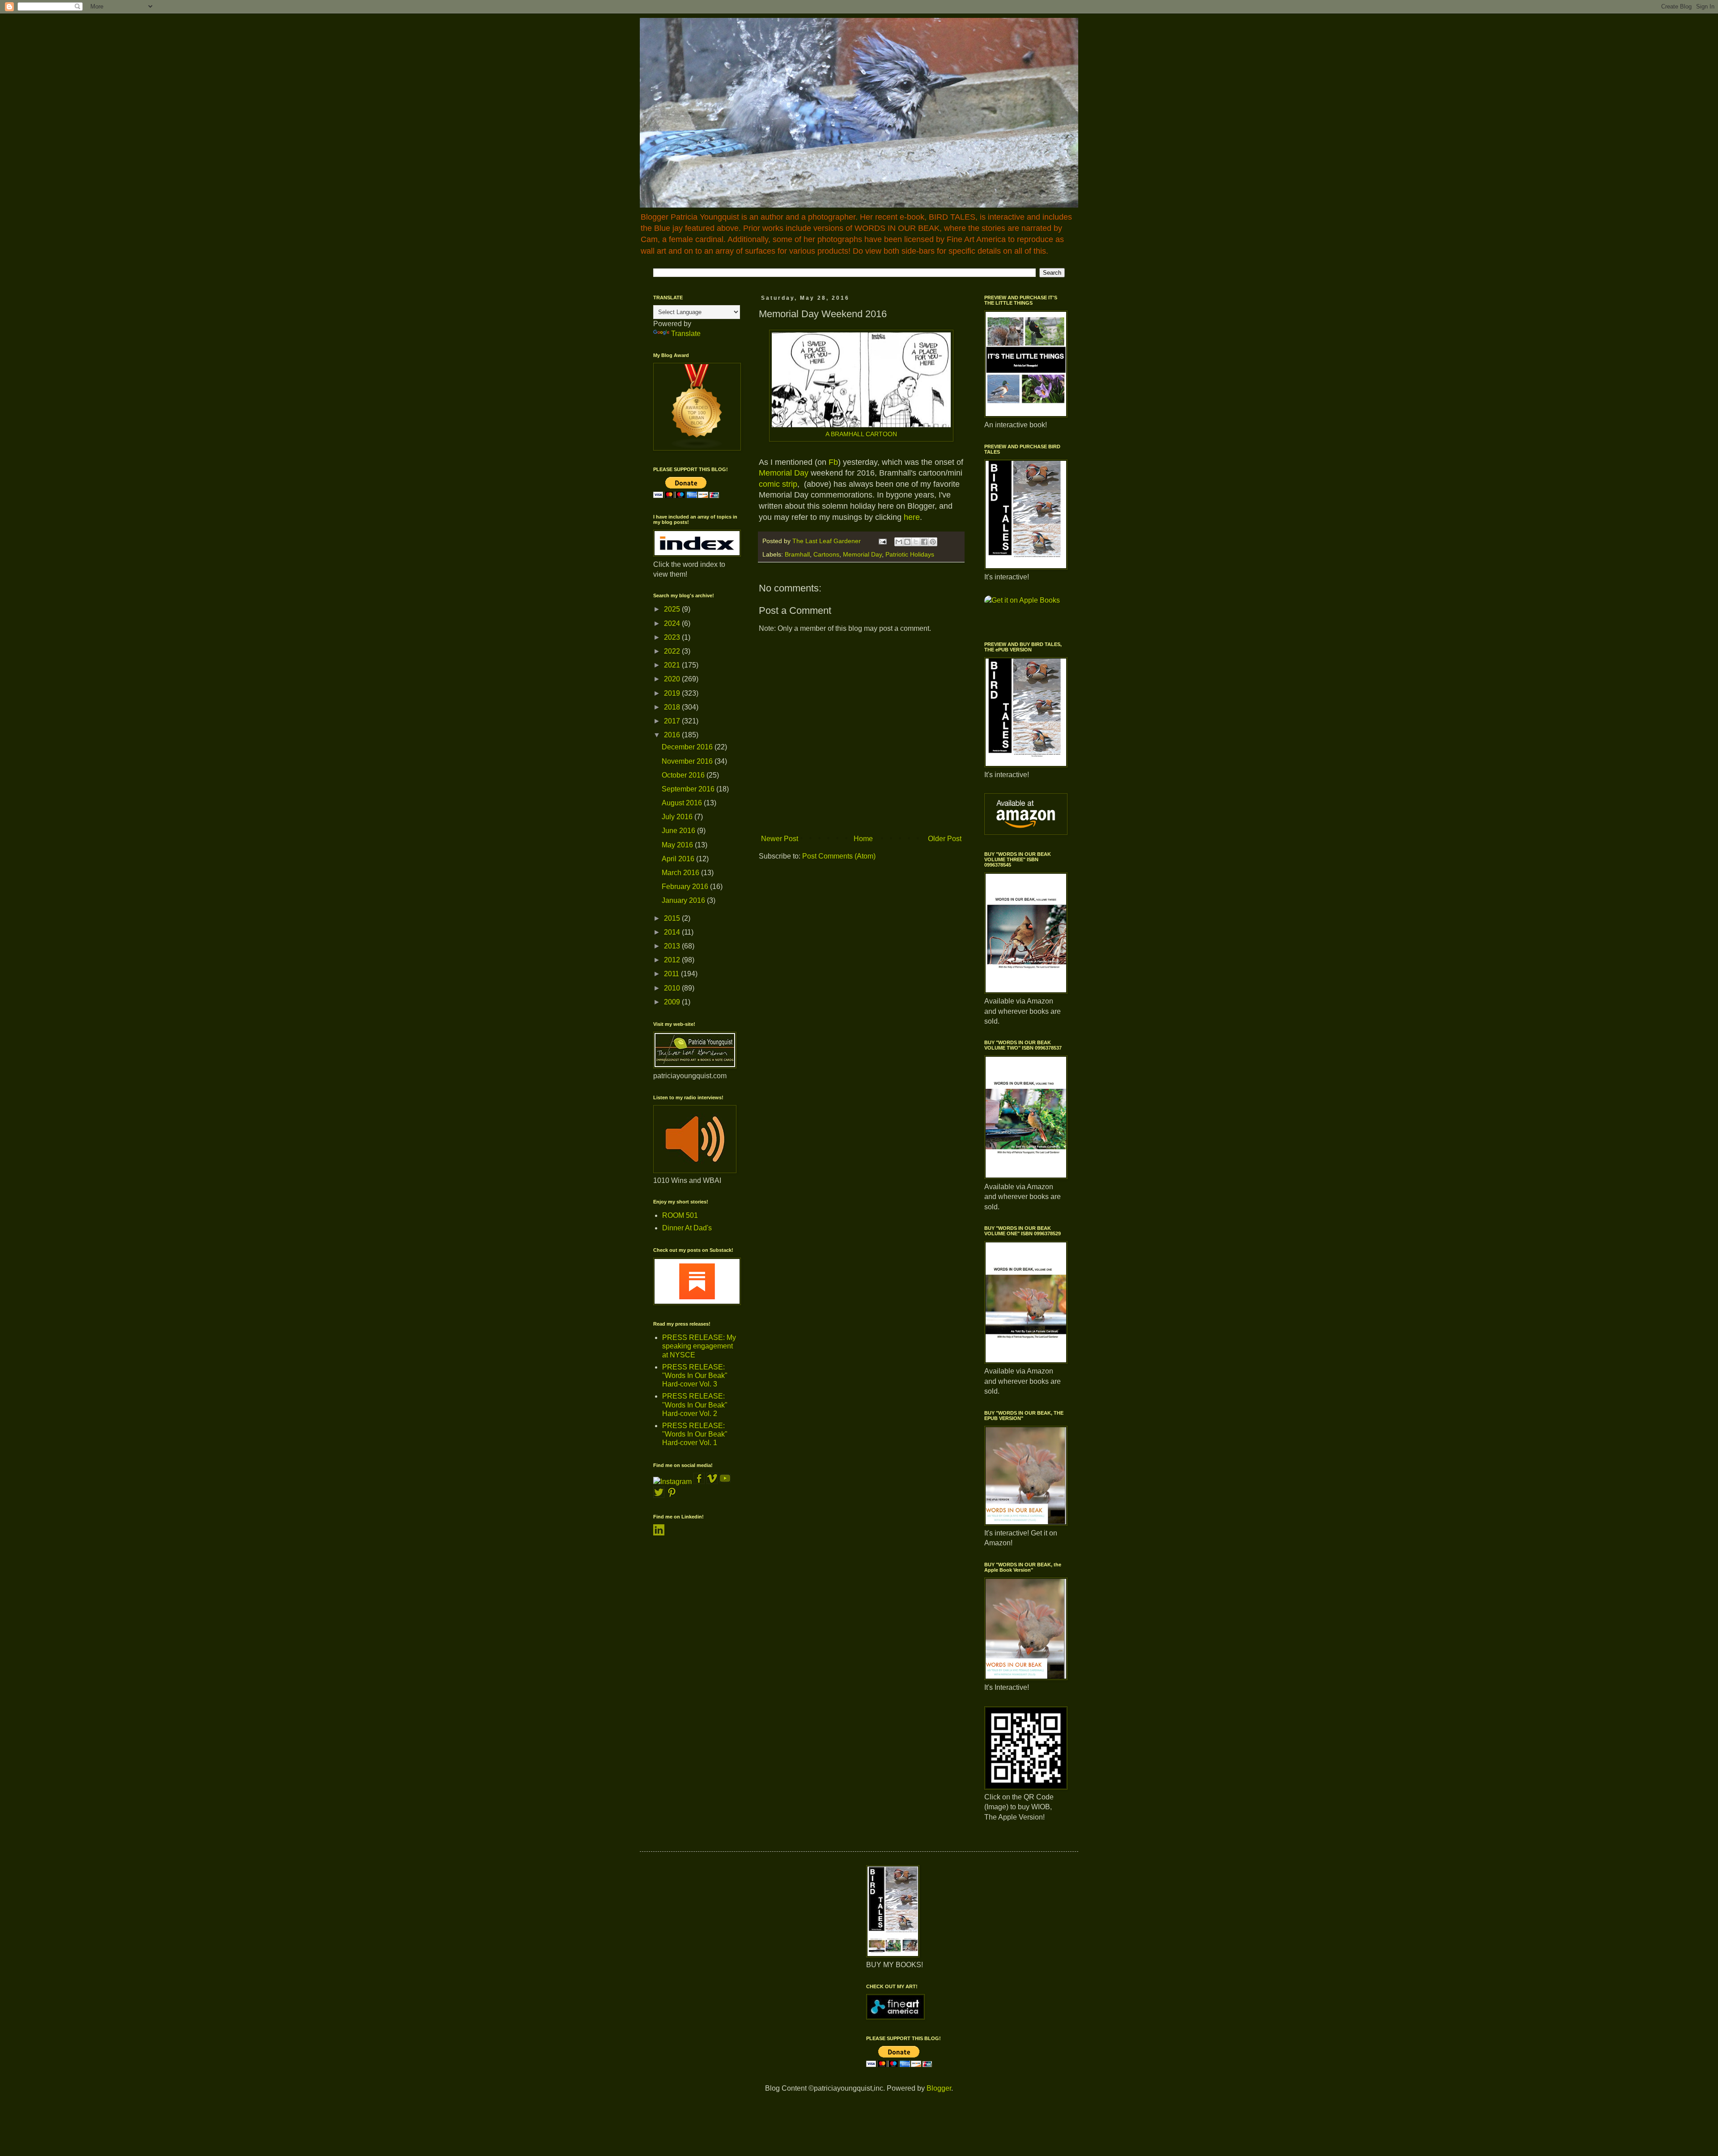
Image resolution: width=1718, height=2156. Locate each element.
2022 (673, 651)
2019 (673, 693)
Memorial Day (784, 473)
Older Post (945, 839)
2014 (673, 932)
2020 (673, 679)
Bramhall (797, 554)
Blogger (939, 2088)
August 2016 (683, 803)
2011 (672, 974)
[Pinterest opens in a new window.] (672, 1495)
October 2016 (684, 775)
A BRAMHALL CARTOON (861, 434)
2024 (673, 623)
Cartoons (826, 554)
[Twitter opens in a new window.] (659, 1495)
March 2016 (681, 873)
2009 (673, 1002)
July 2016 (678, 817)
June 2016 (679, 831)
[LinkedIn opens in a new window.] (659, 1533)
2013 (673, 946)
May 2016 (678, 845)
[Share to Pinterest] (933, 542)
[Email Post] (882, 541)
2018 (673, 707)
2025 (673, 609)
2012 (673, 960)
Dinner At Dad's (687, 1228)
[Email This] (899, 542)
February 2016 (686, 887)
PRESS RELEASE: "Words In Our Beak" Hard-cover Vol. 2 (695, 1405)
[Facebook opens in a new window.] (700, 1482)
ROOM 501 (680, 1215)
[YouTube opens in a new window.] (725, 1482)
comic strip (778, 484)
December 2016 (688, 747)
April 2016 (679, 859)
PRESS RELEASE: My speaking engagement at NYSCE (699, 1346)
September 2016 (689, 789)
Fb (833, 462)
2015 (673, 918)
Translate (686, 334)
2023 (673, 637)
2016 (673, 735)
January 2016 (684, 900)
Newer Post (780, 839)
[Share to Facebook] (924, 542)
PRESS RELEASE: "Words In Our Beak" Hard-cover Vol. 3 (695, 1376)
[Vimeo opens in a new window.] (712, 1482)
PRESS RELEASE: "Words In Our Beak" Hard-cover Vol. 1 (695, 1434)
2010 (673, 988)
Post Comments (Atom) (839, 856)
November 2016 (688, 761)
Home (863, 839)
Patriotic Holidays (910, 554)
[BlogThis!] (907, 542)
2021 (673, 665)
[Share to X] (916, 542)
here (912, 517)
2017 (673, 721)
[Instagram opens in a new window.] (672, 1482)
